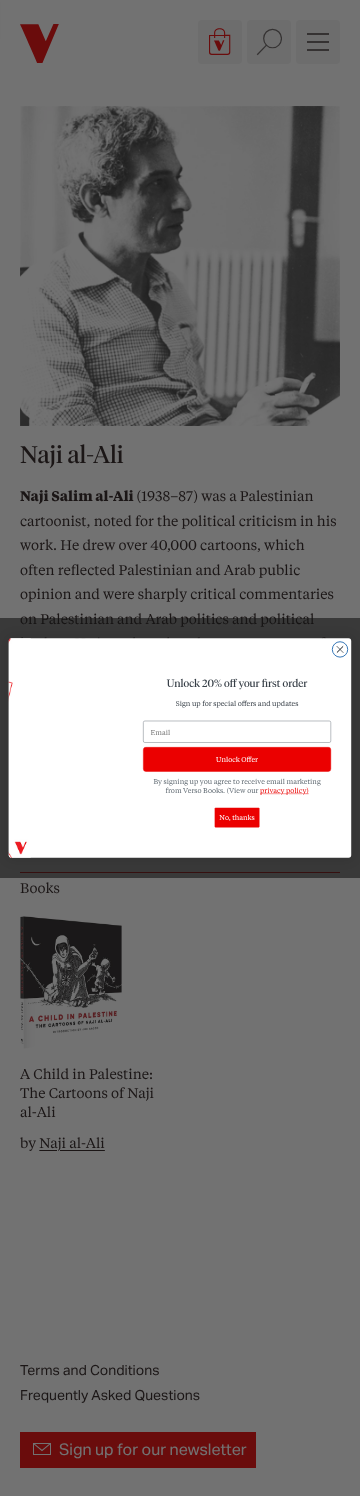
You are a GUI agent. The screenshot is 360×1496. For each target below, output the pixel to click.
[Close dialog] (339, 649)
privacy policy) (284, 789)
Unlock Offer (237, 759)
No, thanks (236, 817)
